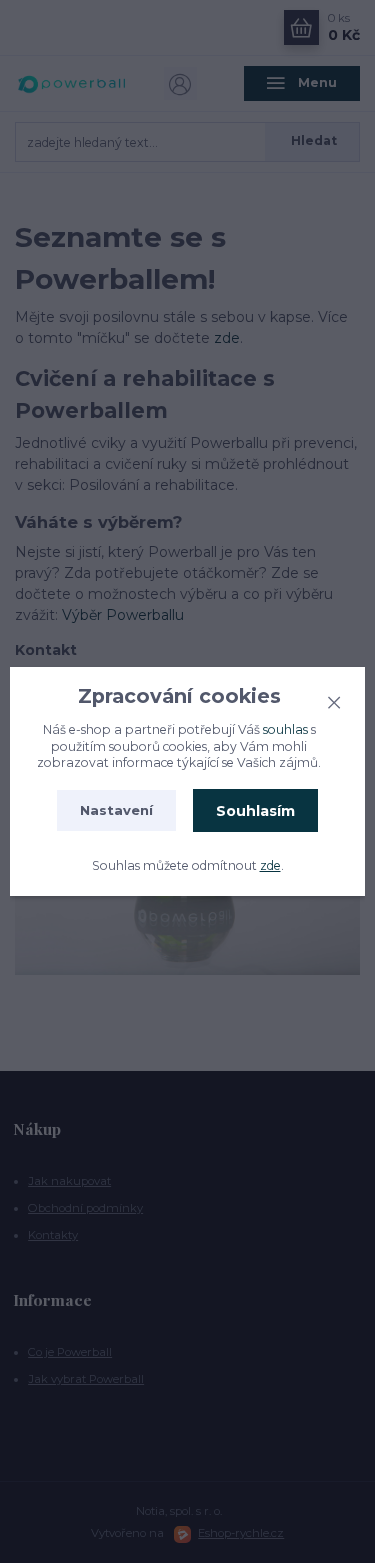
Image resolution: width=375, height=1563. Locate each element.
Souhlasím (255, 811)
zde (270, 865)
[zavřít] (334, 700)
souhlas (285, 729)
